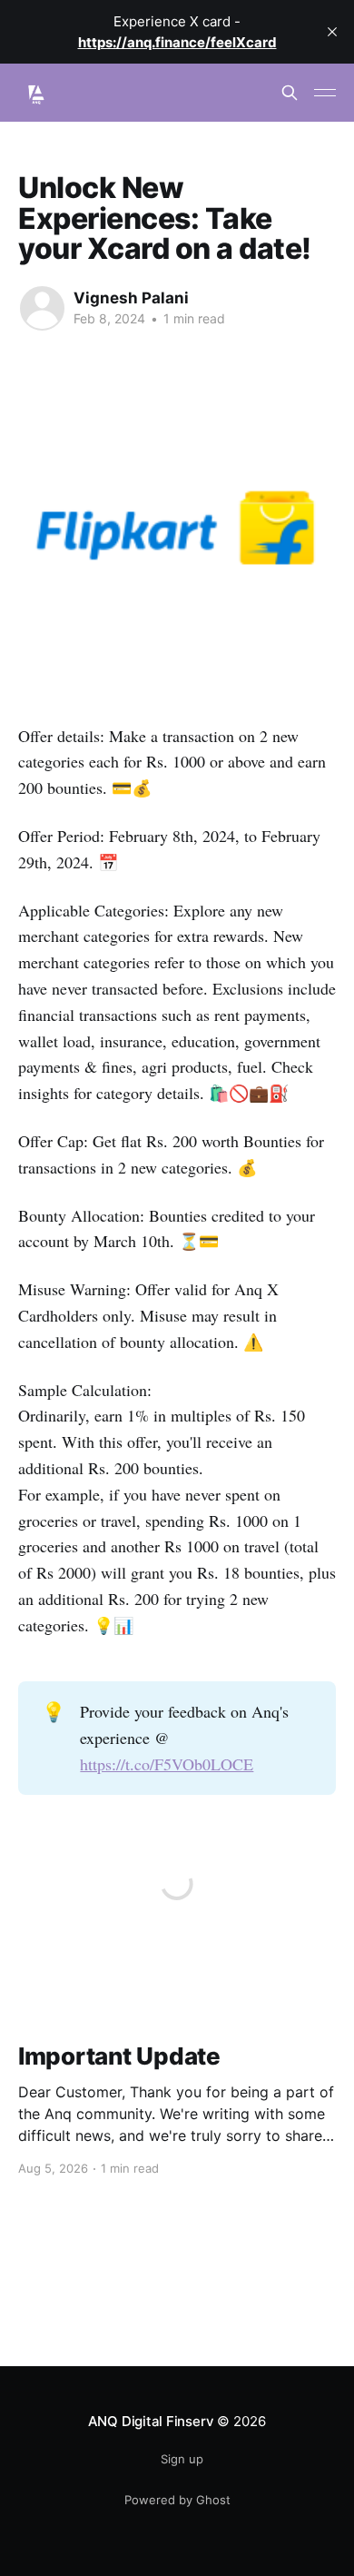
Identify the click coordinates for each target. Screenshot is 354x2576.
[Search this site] (290, 93)
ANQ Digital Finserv (151, 2421)
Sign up (182, 2459)
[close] (332, 32)
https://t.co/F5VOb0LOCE (167, 1764)
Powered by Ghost (177, 2500)
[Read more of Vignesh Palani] (42, 308)
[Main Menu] (325, 93)
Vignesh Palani (131, 298)
